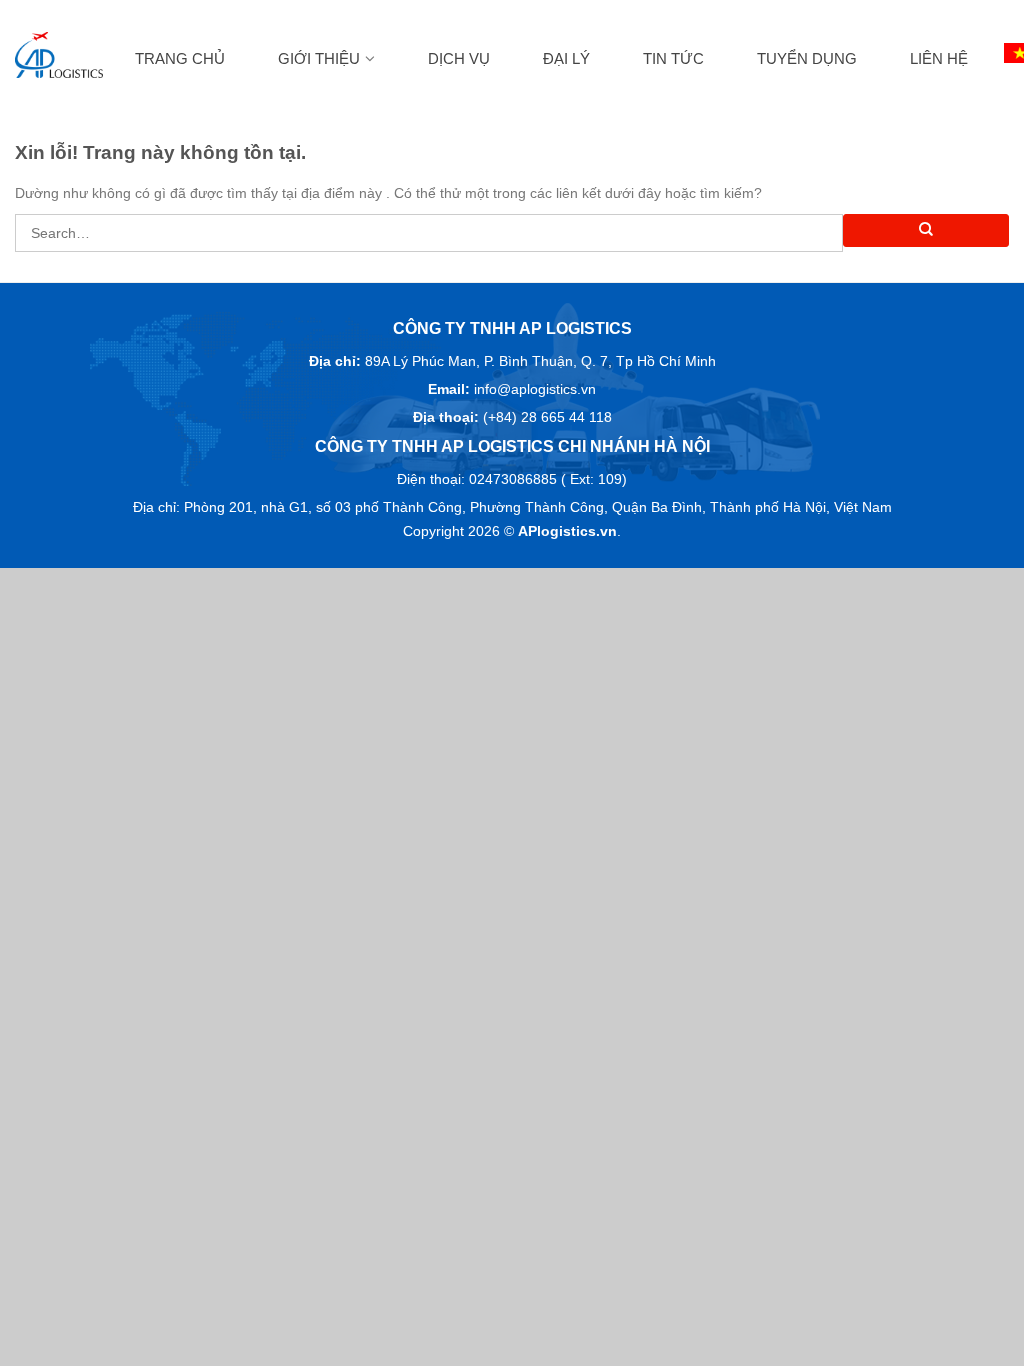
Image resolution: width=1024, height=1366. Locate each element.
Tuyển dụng (807, 58)
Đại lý (566, 58)
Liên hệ (939, 58)
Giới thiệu (319, 58)
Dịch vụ (459, 58)
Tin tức (673, 58)
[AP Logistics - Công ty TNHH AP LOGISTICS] (59, 55)
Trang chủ (180, 58)
